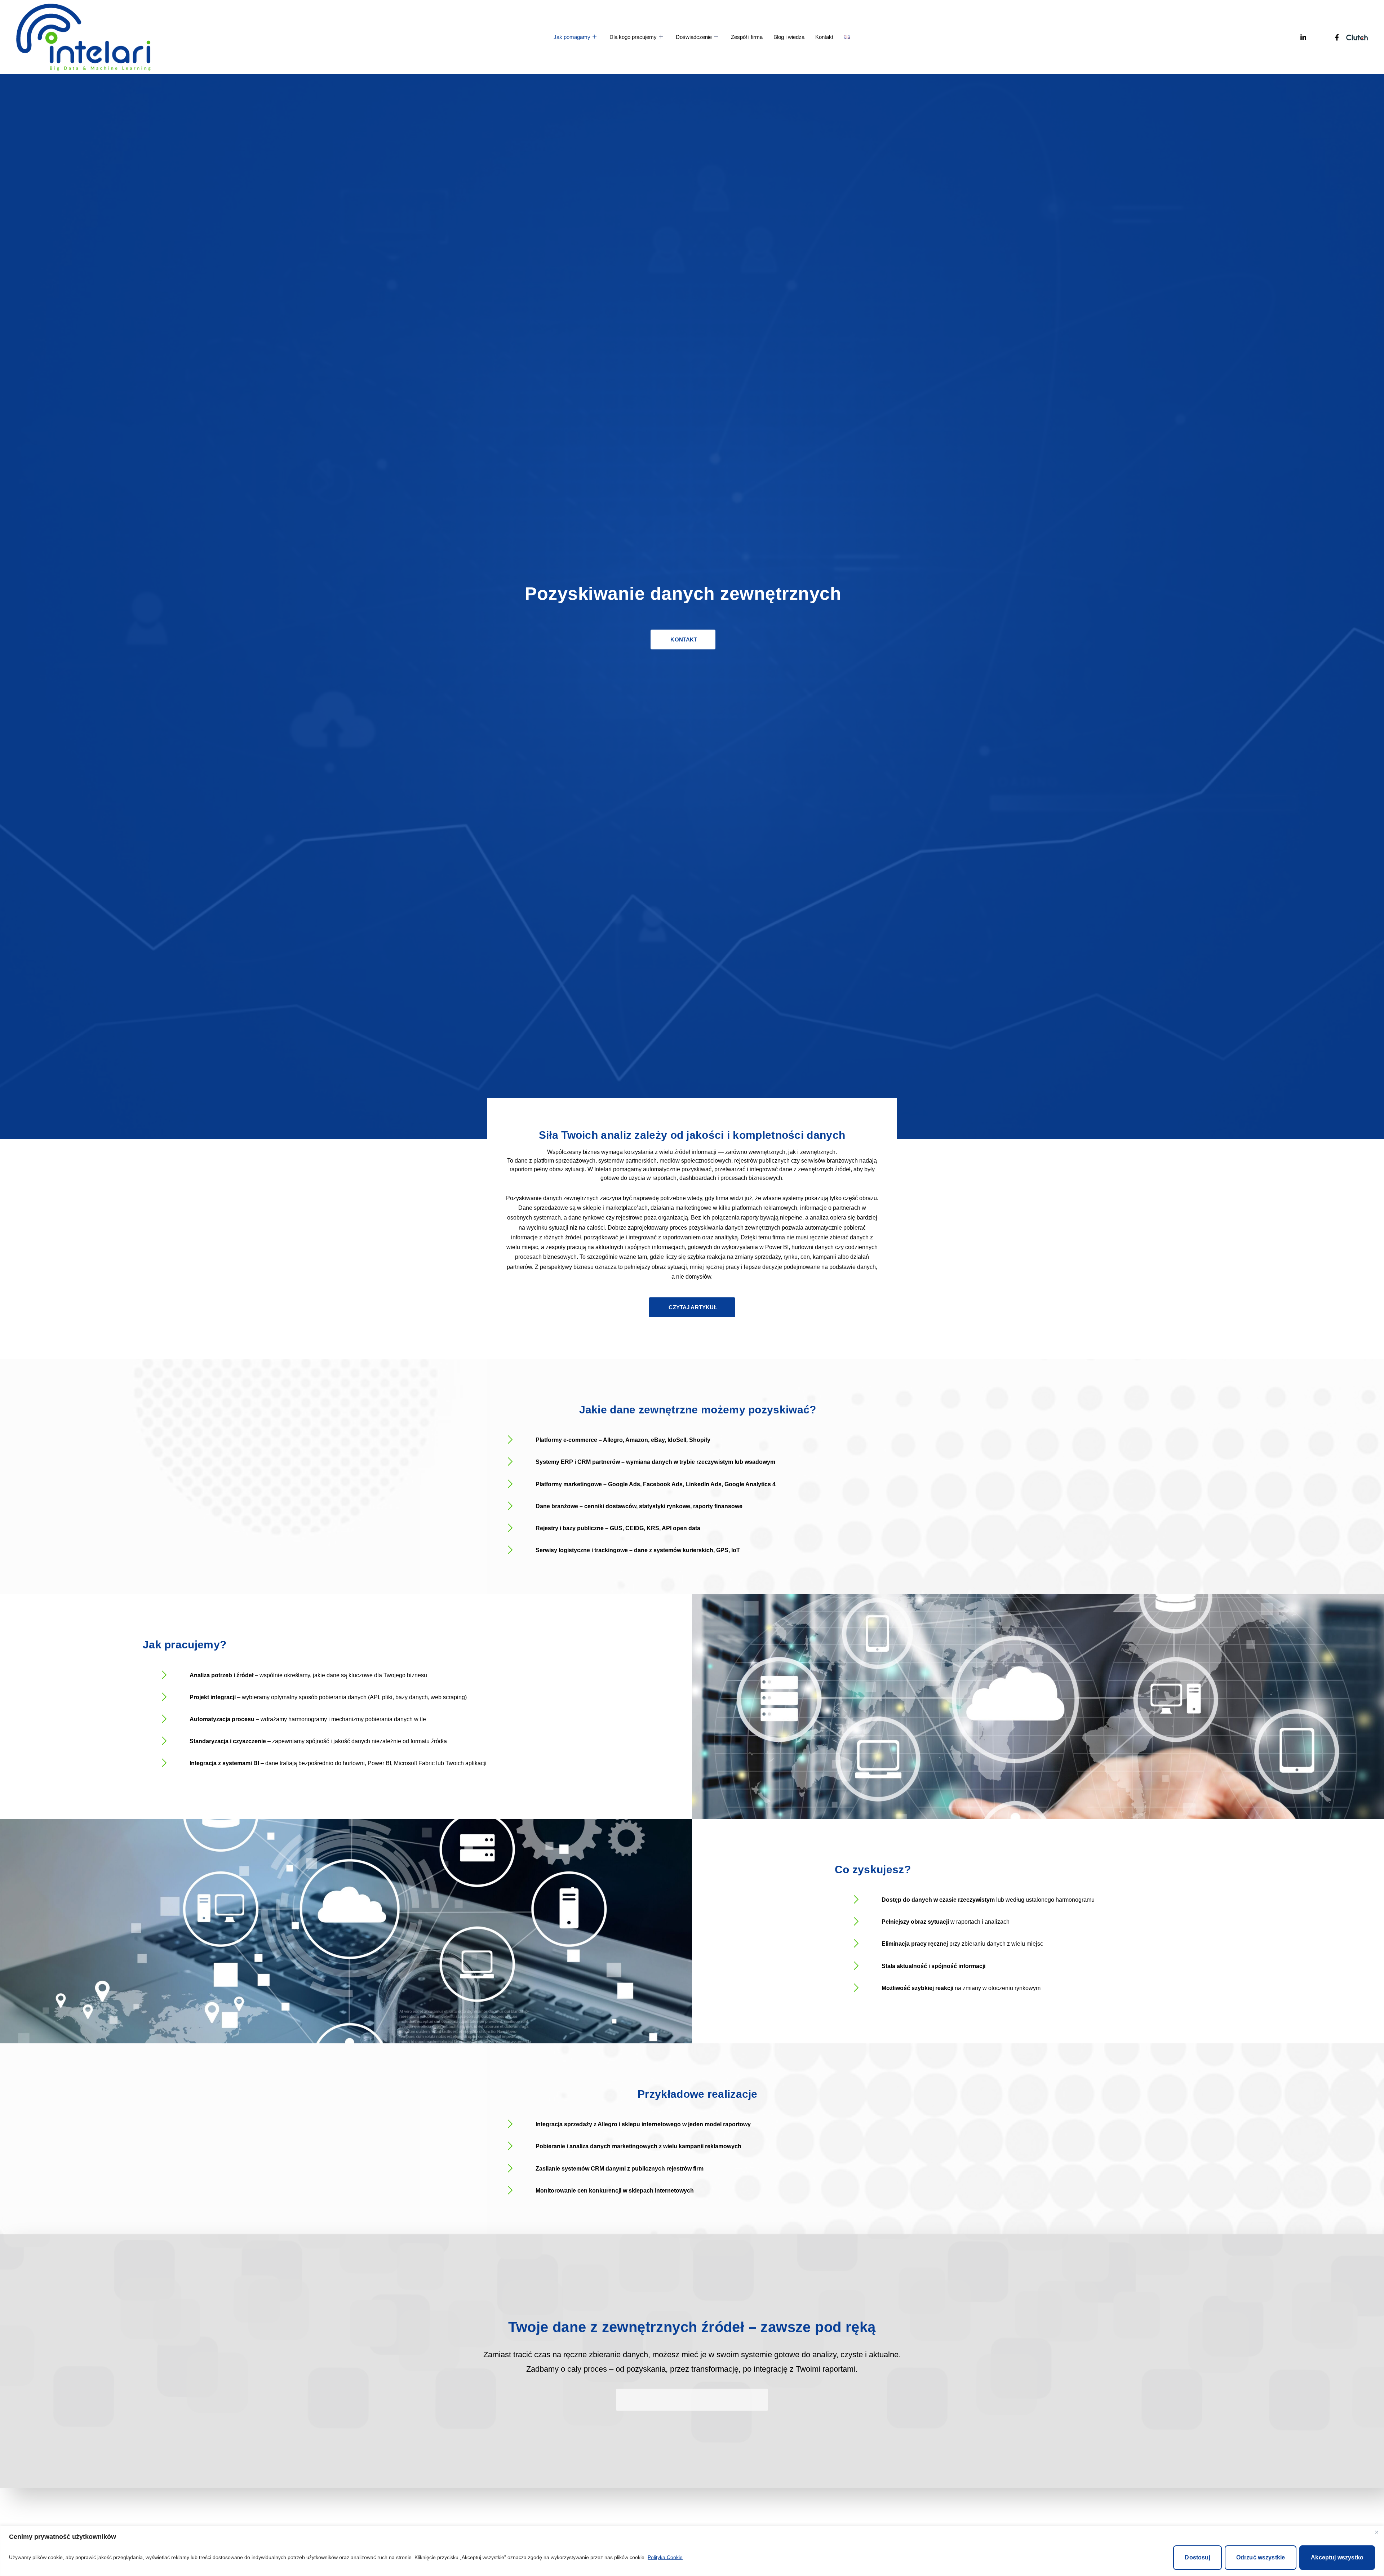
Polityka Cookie (665, 2557)
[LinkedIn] (1290, 37)
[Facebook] (1323, 37)
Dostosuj (1197, 2557)
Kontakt (824, 37)
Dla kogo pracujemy (633, 37)
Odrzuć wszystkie (1261, 2557)
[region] (692, 2551)
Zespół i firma (747, 37)
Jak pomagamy (572, 37)
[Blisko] (1376, 2532)
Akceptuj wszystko (1337, 2557)
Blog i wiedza (789, 37)
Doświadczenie (694, 37)
